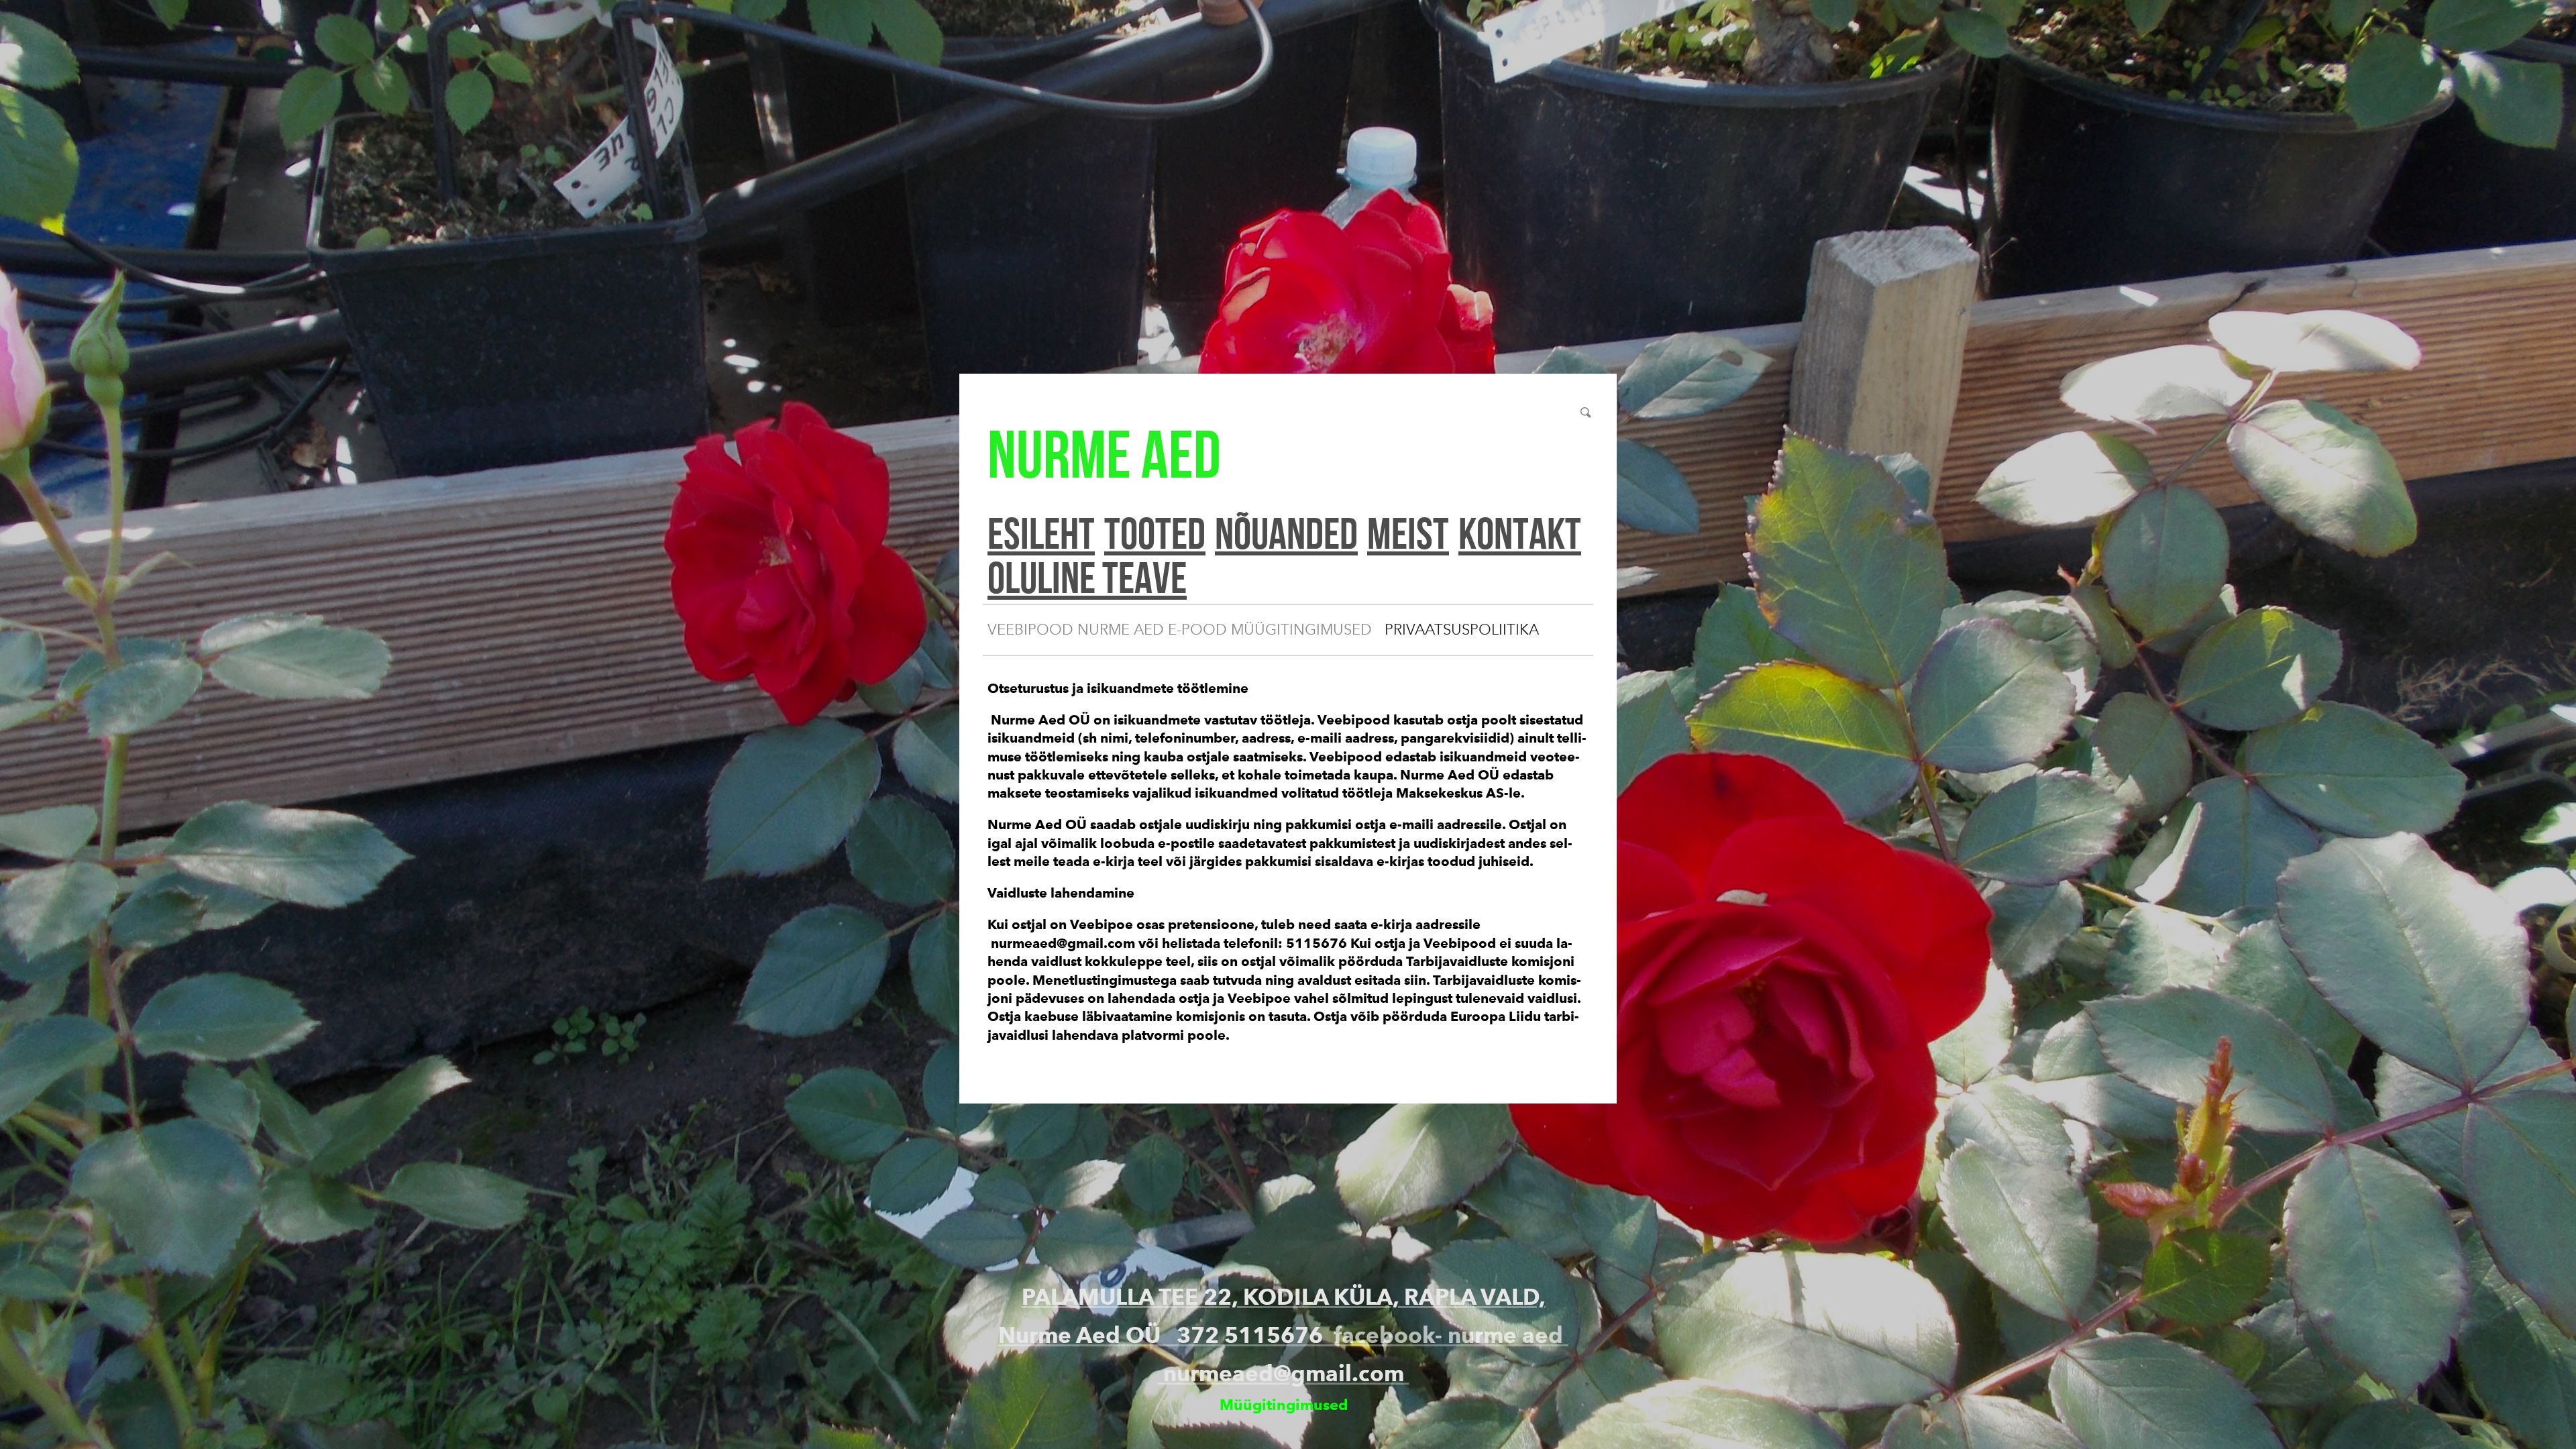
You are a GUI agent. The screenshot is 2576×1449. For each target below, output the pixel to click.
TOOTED (1155, 533)
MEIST (1408, 533)
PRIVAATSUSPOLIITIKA (1462, 630)
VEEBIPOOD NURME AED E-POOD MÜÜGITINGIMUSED (1180, 630)
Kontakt (1520, 533)
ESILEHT (1041, 533)
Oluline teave (1087, 577)
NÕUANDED (1286, 533)
